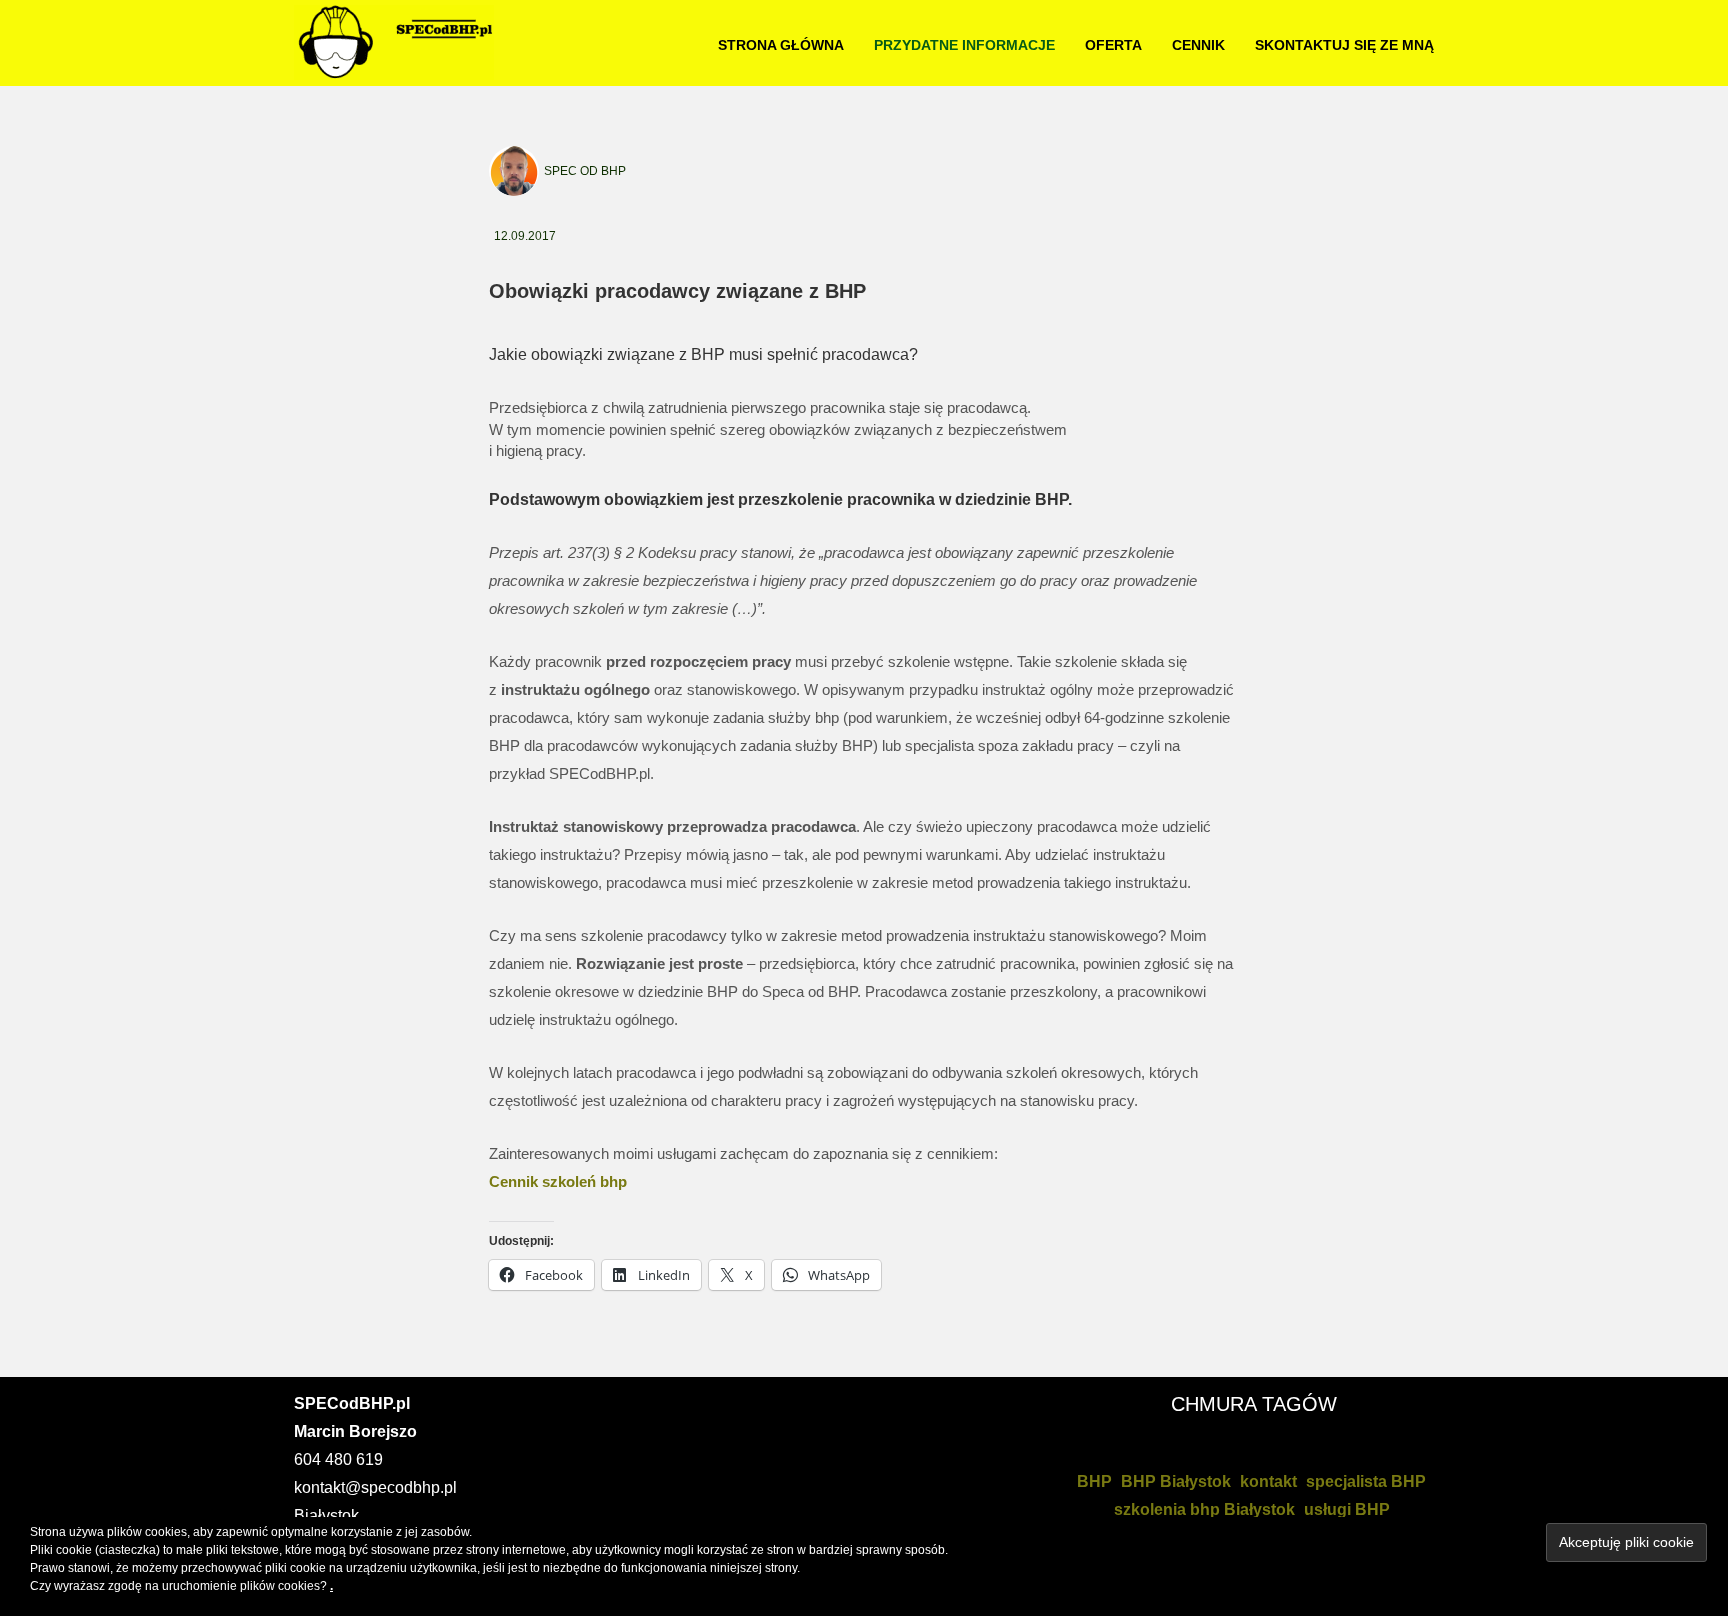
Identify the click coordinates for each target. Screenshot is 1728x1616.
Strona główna (781, 45)
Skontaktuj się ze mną (1344, 45)
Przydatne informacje (964, 45)
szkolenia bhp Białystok (1204, 1509)
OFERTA (1113, 45)
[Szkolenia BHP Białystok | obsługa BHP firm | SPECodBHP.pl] (394, 41)
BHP (1094, 1481)
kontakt (1268, 1481)
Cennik (1198, 45)
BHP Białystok (1176, 1481)
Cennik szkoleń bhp (558, 1181)
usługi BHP (1347, 1509)
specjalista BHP (1366, 1481)
